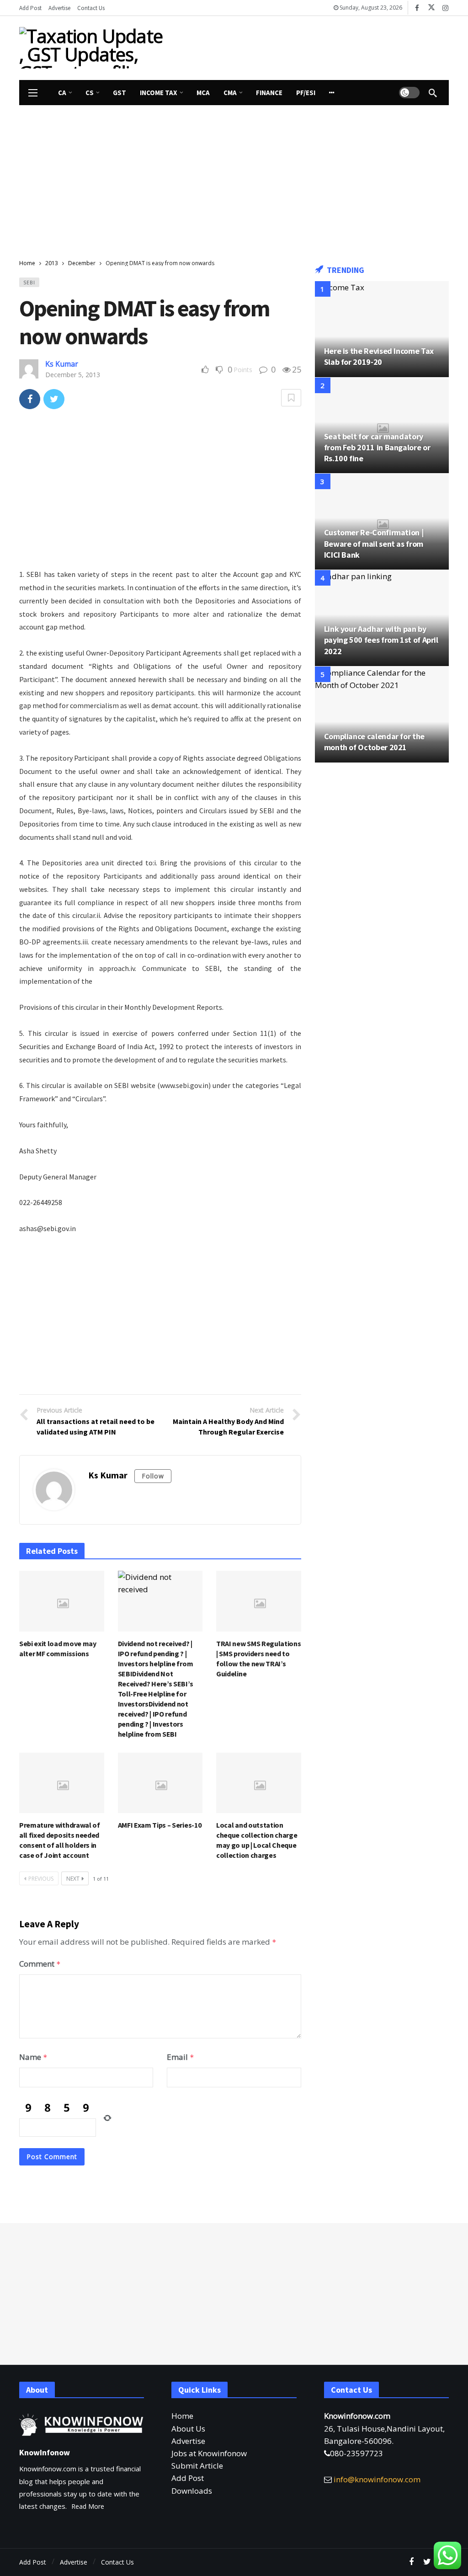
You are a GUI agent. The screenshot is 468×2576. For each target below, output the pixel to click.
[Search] (433, 93)
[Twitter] (427, 2562)
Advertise (188, 2441)
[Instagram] (445, 8)
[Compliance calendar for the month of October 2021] (382, 715)
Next (73, 1879)
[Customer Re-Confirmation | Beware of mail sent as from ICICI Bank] (382, 522)
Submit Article (197, 2466)
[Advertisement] (266, 46)
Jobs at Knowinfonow (209, 2453)
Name (33, 2057)
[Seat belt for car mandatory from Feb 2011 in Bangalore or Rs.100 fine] (382, 426)
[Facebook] (417, 8)
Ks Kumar (62, 364)
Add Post (188, 2478)
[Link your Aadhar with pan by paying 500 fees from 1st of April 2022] (382, 618)
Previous (41, 1879)
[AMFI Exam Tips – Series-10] (160, 1783)
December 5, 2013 (73, 375)
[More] (332, 93)
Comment (40, 1964)
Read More (88, 2506)
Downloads (192, 2491)
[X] (431, 8)
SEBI (29, 282)
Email (181, 2057)
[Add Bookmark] (291, 398)
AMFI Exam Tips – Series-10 (160, 1825)
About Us (188, 2429)
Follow (153, 1476)
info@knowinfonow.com (377, 2479)
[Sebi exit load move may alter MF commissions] (62, 1601)
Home (182, 2416)
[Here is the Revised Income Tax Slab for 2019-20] (382, 329)
